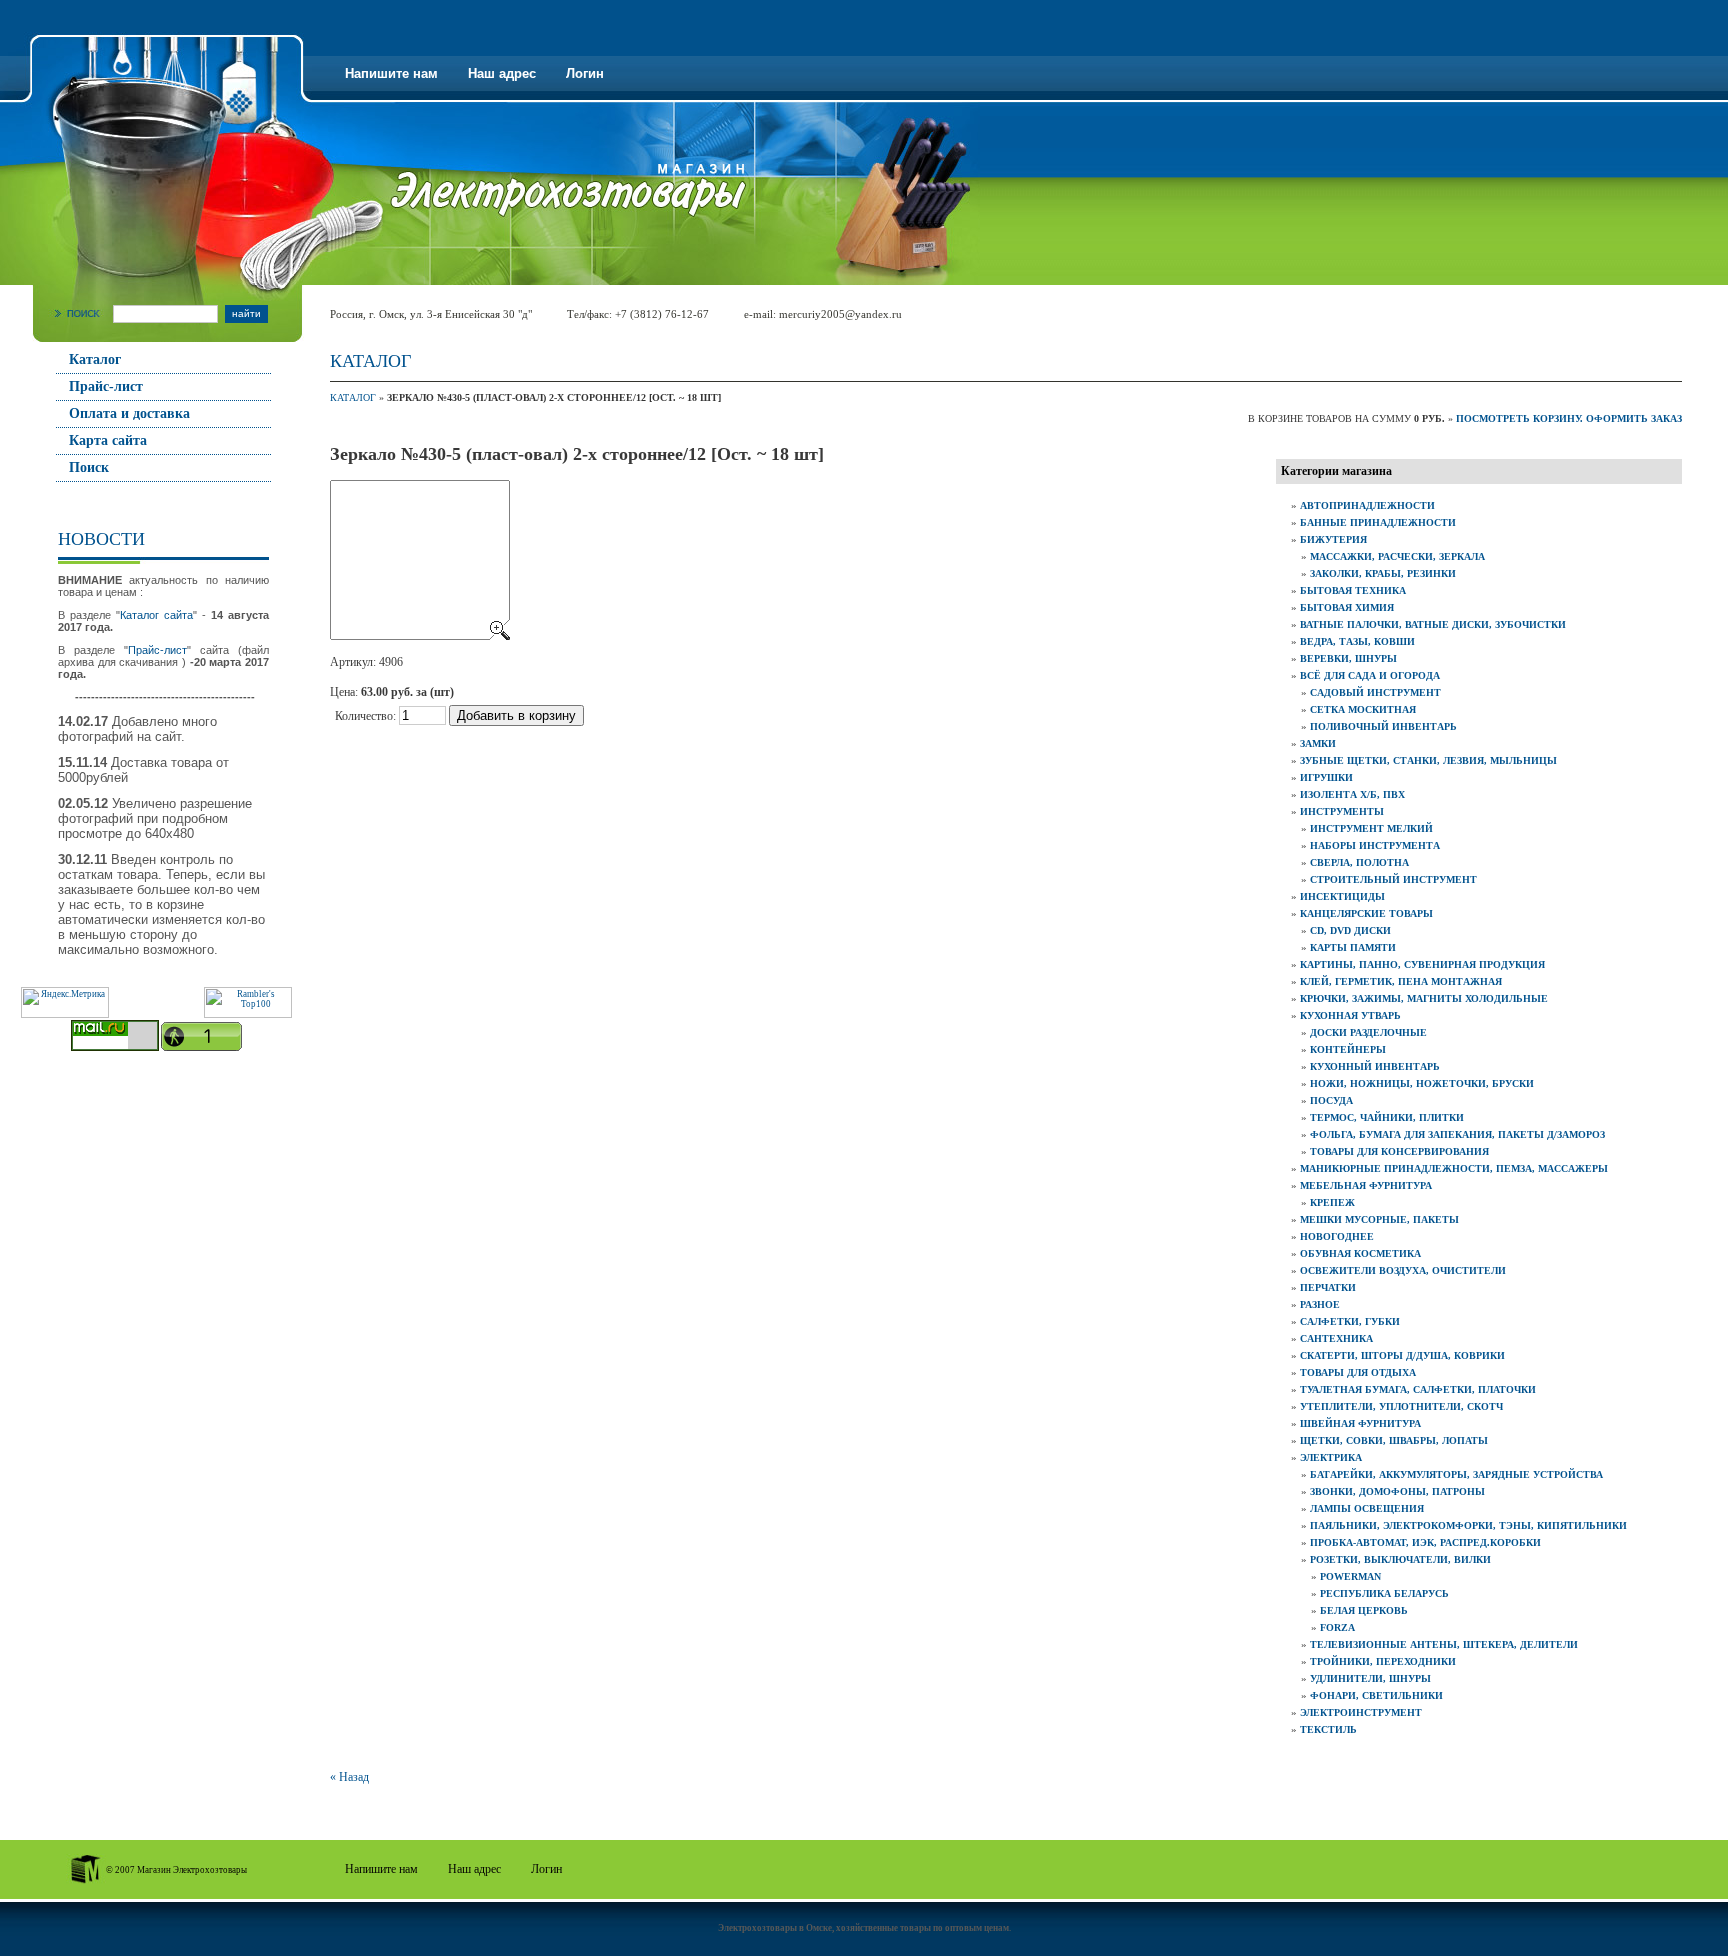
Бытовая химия (1347, 607)
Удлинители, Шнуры (1370, 1678)
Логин (585, 73)
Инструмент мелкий (1371, 828)
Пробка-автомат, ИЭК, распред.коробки (1425, 1542)
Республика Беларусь (1384, 1593)
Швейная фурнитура (1360, 1423)
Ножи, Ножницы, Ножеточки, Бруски (1422, 1083)
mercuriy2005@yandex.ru (840, 314)
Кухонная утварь (1350, 1015)
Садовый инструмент (1375, 692)
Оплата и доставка (129, 413)
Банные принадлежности (1378, 522)
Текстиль (1328, 1729)
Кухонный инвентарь (1375, 1066)
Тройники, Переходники (1383, 1661)
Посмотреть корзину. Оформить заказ (1569, 418)
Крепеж (1332, 1202)
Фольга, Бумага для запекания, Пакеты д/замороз (1457, 1134)
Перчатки (1328, 1287)
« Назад (349, 1777)
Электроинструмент (1361, 1712)
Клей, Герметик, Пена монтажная (1401, 981)
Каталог (95, 359)
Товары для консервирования (1399, 1151)
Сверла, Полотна (1359, 862)
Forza (1337, 1627)
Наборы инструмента (1375, 845)
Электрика (1331, 1457)
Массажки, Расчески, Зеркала (1397, 556)
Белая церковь (1364, 1610)
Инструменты (1342, 811)
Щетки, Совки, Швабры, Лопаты (1394, 1440)
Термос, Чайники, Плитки (1387, 1117)
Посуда (1331, 1100)
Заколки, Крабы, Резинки (1383, 573)
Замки (1318, 743)
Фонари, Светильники (1376, 1695)
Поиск (89, 467)
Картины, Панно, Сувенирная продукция (1422, 964)
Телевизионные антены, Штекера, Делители (1444, 1644)
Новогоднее (1337, 1236)
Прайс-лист (106, 386)
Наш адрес (502, 73)
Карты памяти (1353, 947)
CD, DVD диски (1350, 930)
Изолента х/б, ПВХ (1352, 794)
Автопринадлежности (1367, 505)
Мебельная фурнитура (1366, 1185)
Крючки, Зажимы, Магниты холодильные (1424, 998)
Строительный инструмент (1393, 879)
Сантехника (1336, 1338)
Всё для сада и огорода (1370, 675)
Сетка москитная (1363, 709)
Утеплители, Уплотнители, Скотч (1401, 1406)
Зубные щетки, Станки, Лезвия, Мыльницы (1428, 760)
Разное (1320, 1304)
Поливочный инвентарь (1383, 726)
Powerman (1350, 1576)
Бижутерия (1333, 539)
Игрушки (1326, 777)
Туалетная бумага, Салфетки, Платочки (1418, 1389)
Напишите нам (391, 73)
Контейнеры (1348, 1049)
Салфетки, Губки (1350, 1321)
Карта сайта (108, 440)
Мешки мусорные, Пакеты (1379, 1219)
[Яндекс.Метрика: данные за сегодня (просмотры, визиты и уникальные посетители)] (65, 1002)
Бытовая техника (1353, 590)
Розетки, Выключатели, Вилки (1400, 1559)
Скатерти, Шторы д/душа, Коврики (1402, 1355)
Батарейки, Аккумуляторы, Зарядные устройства (1456, 1474)
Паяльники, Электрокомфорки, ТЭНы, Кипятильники (1468, 1525)
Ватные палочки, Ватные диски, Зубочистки (1433, 624)
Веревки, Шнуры (1348, 658)
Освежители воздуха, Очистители (1403, 1270)
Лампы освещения (1367, 1508)
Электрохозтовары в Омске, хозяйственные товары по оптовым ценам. (864, 1928)
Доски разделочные (1368, 1032)
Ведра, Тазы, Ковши (1357, 641)
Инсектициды (1342, 896)
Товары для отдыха (1358, 1372)
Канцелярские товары (1366, 913)
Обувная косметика (1360, 1253)
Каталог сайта (156, 615)
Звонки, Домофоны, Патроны (1397, 1491)
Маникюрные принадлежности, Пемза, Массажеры (1454, 1168)
